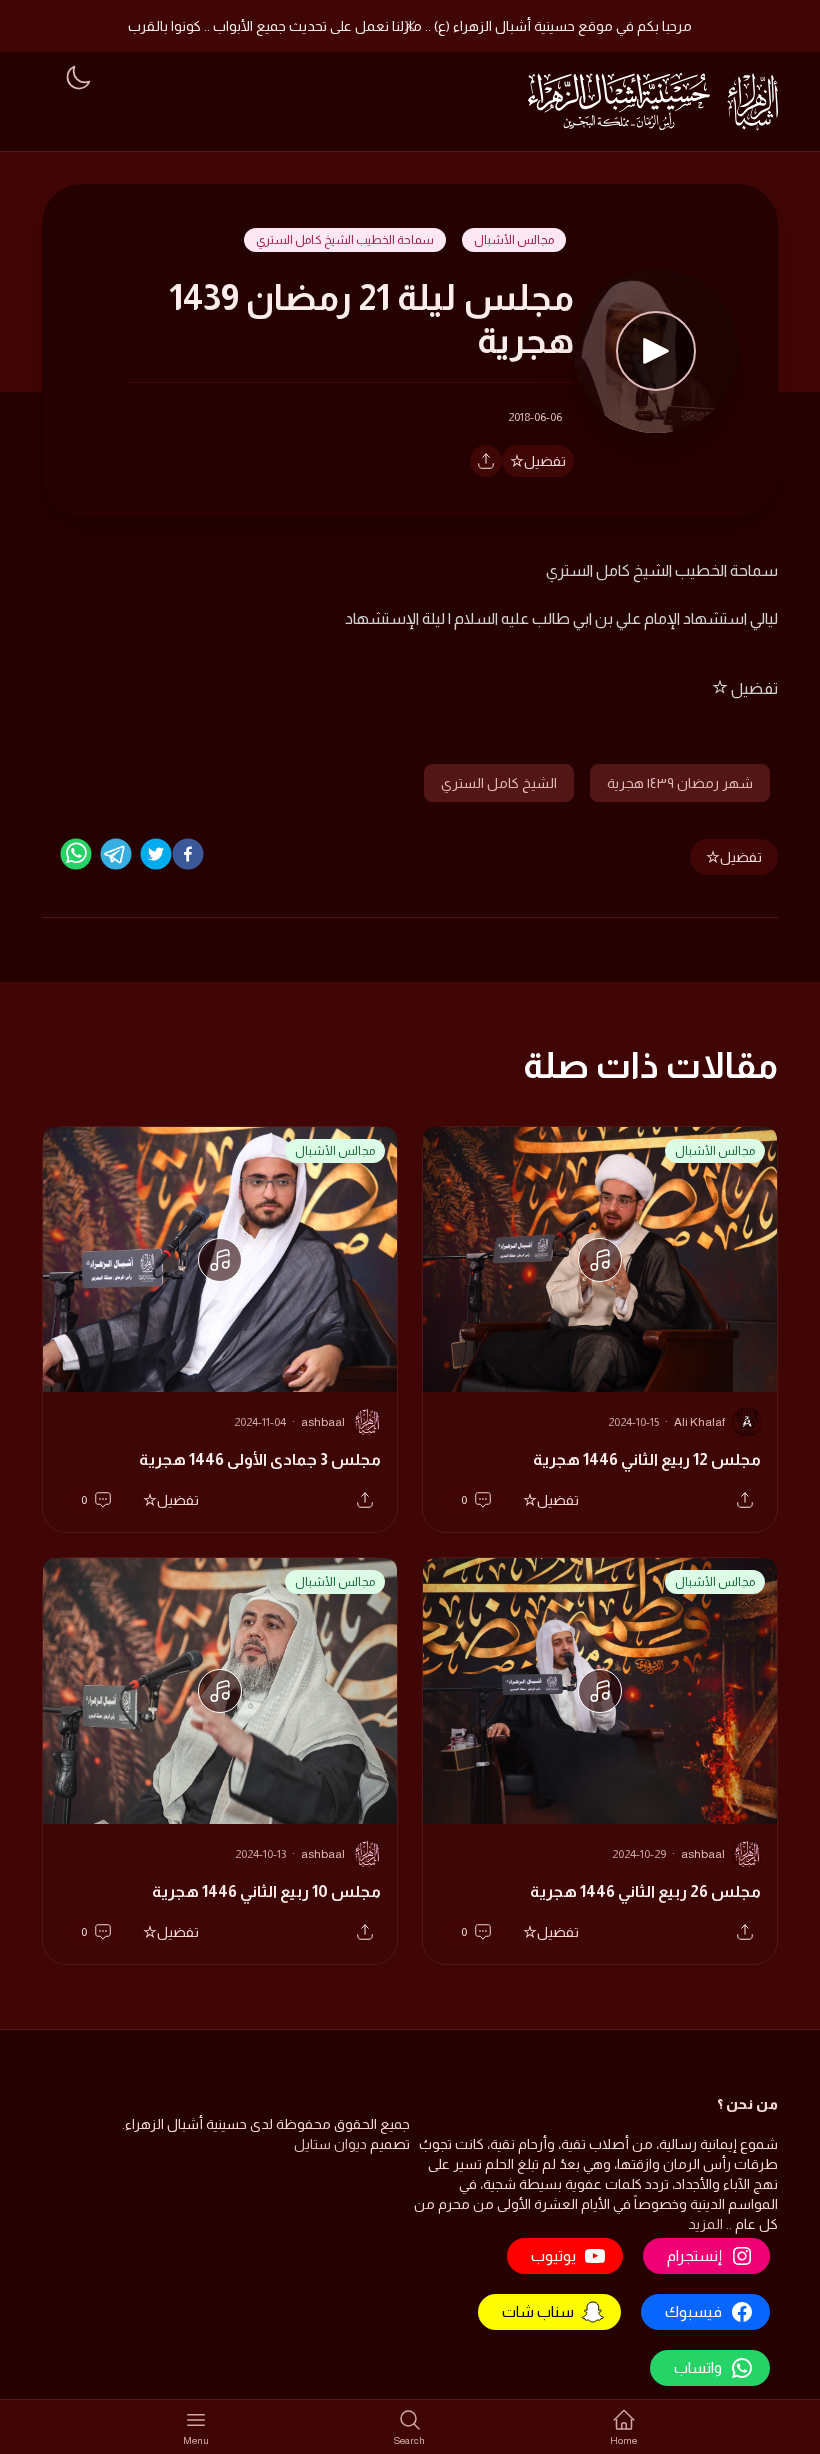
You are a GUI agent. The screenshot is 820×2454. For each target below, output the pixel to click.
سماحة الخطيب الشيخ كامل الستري (345, 240)
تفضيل (545, 461)
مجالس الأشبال (514, 240)
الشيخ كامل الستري (499, 783)
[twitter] (156, 854)
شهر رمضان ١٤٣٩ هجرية (680, 783)
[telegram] (116, 854)
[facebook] (188, 854)
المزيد (705, 2224)
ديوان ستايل (330, 2144)
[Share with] (486, 461)
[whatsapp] (76, 854)
